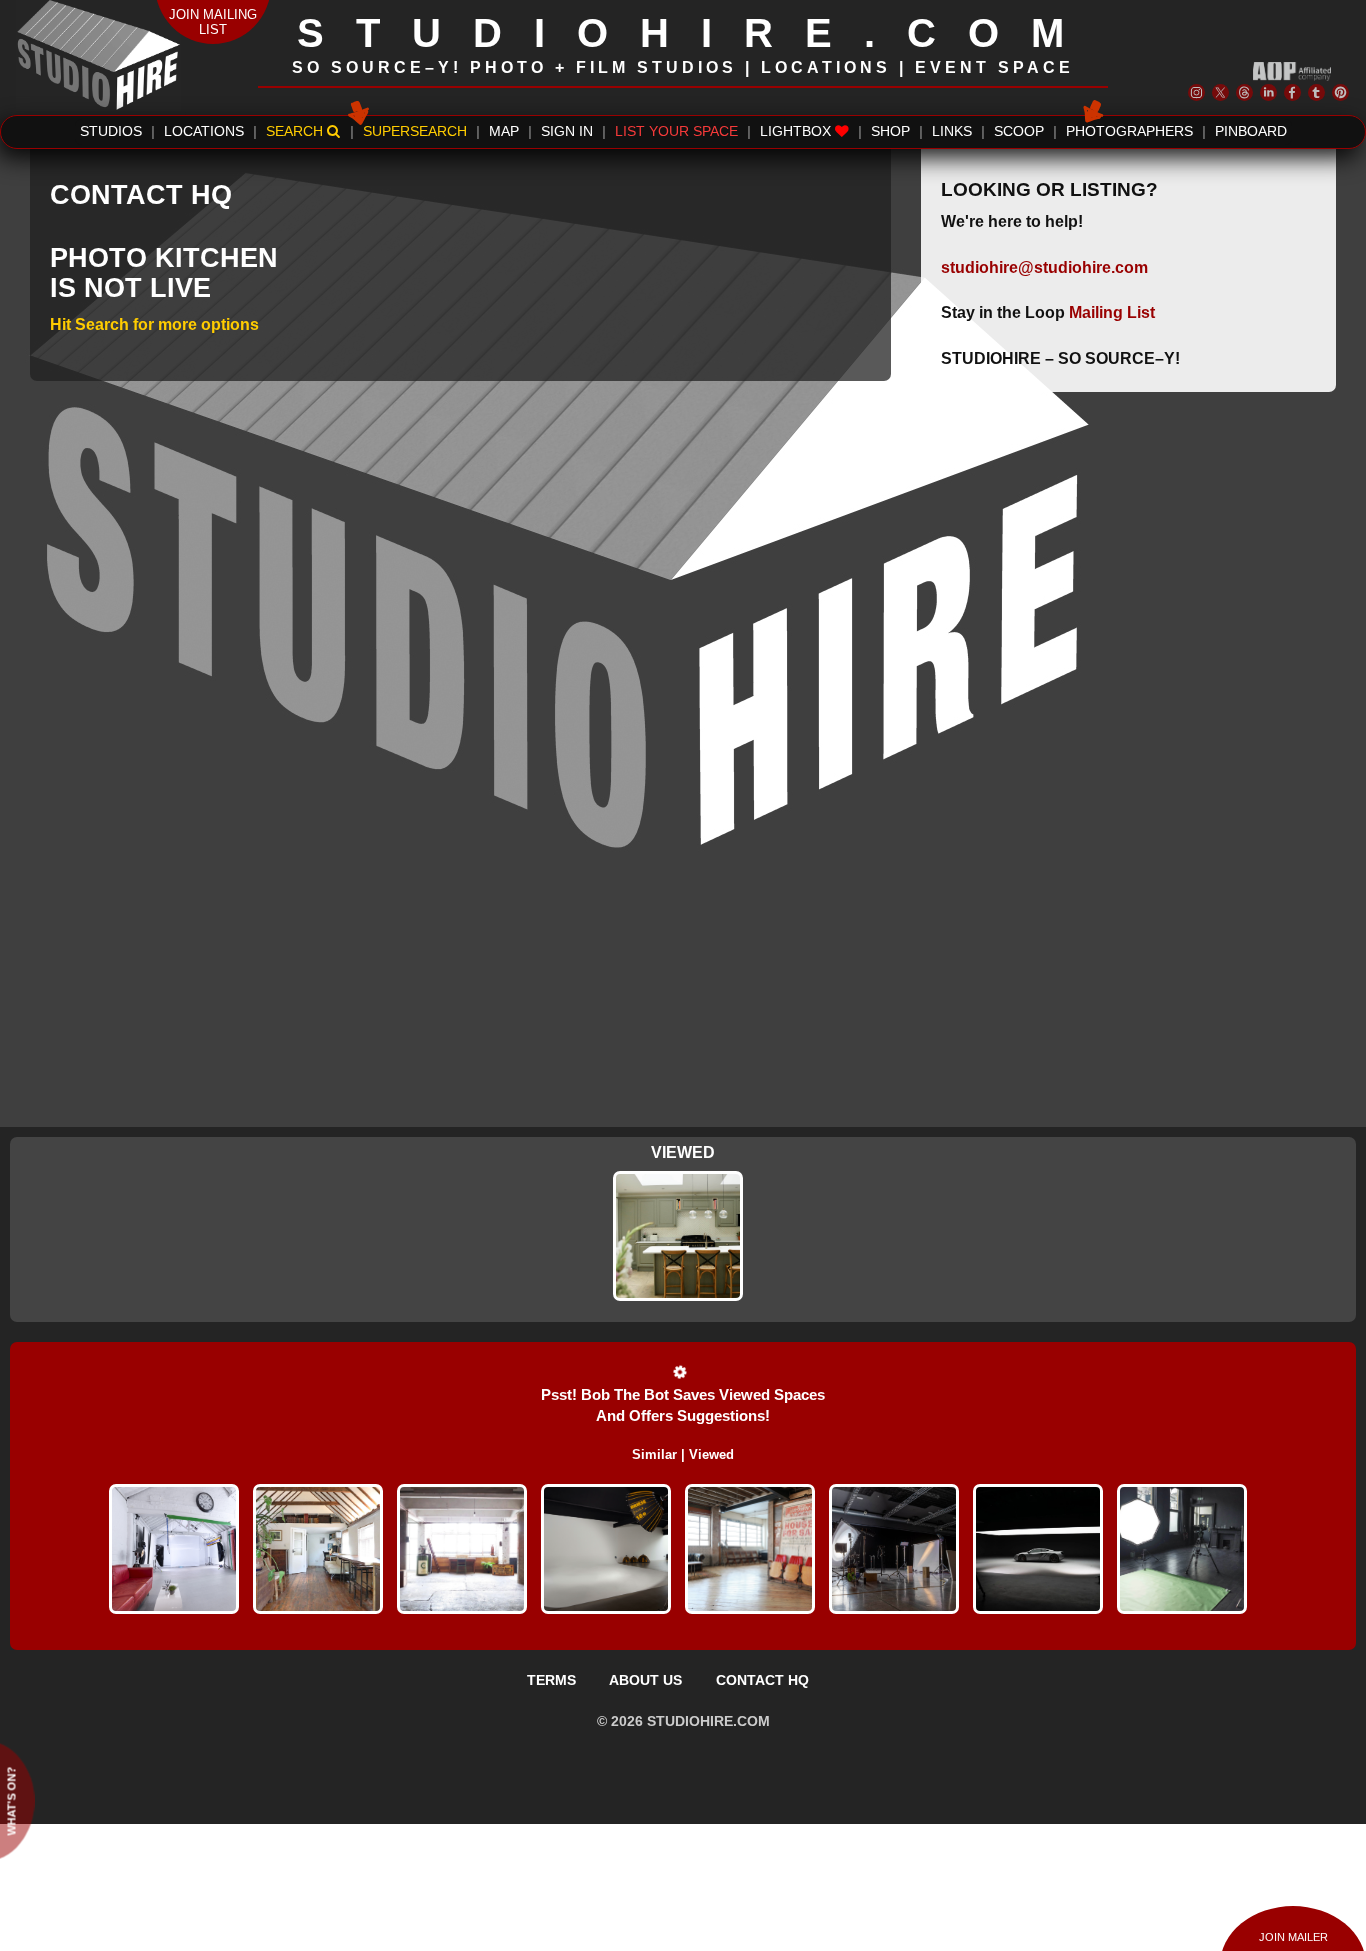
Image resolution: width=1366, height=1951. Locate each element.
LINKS (952, 131)
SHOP (890, 131)
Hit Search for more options (154, 324)
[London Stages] (894, 1549)
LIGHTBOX (797, 131)
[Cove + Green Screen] (1038, 1549)
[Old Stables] (318, 1549)
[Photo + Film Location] (750, 1549)
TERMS (551, 1680)
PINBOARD (1251, 131)
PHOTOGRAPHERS (1129, 131)
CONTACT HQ (762, 1680)
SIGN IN (567, 131)
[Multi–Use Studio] (174, 1549)
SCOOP (1019, 131)
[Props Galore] (462, 1549)
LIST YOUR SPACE (676, 131)
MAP (504, 131)
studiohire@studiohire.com (1044, 267)
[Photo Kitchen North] (678, 1236)
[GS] (606, 1549)
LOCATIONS (204, 131)
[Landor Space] (1182, 1549)
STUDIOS (111, 131)
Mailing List (1112, 312)
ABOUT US (645, 1680)
